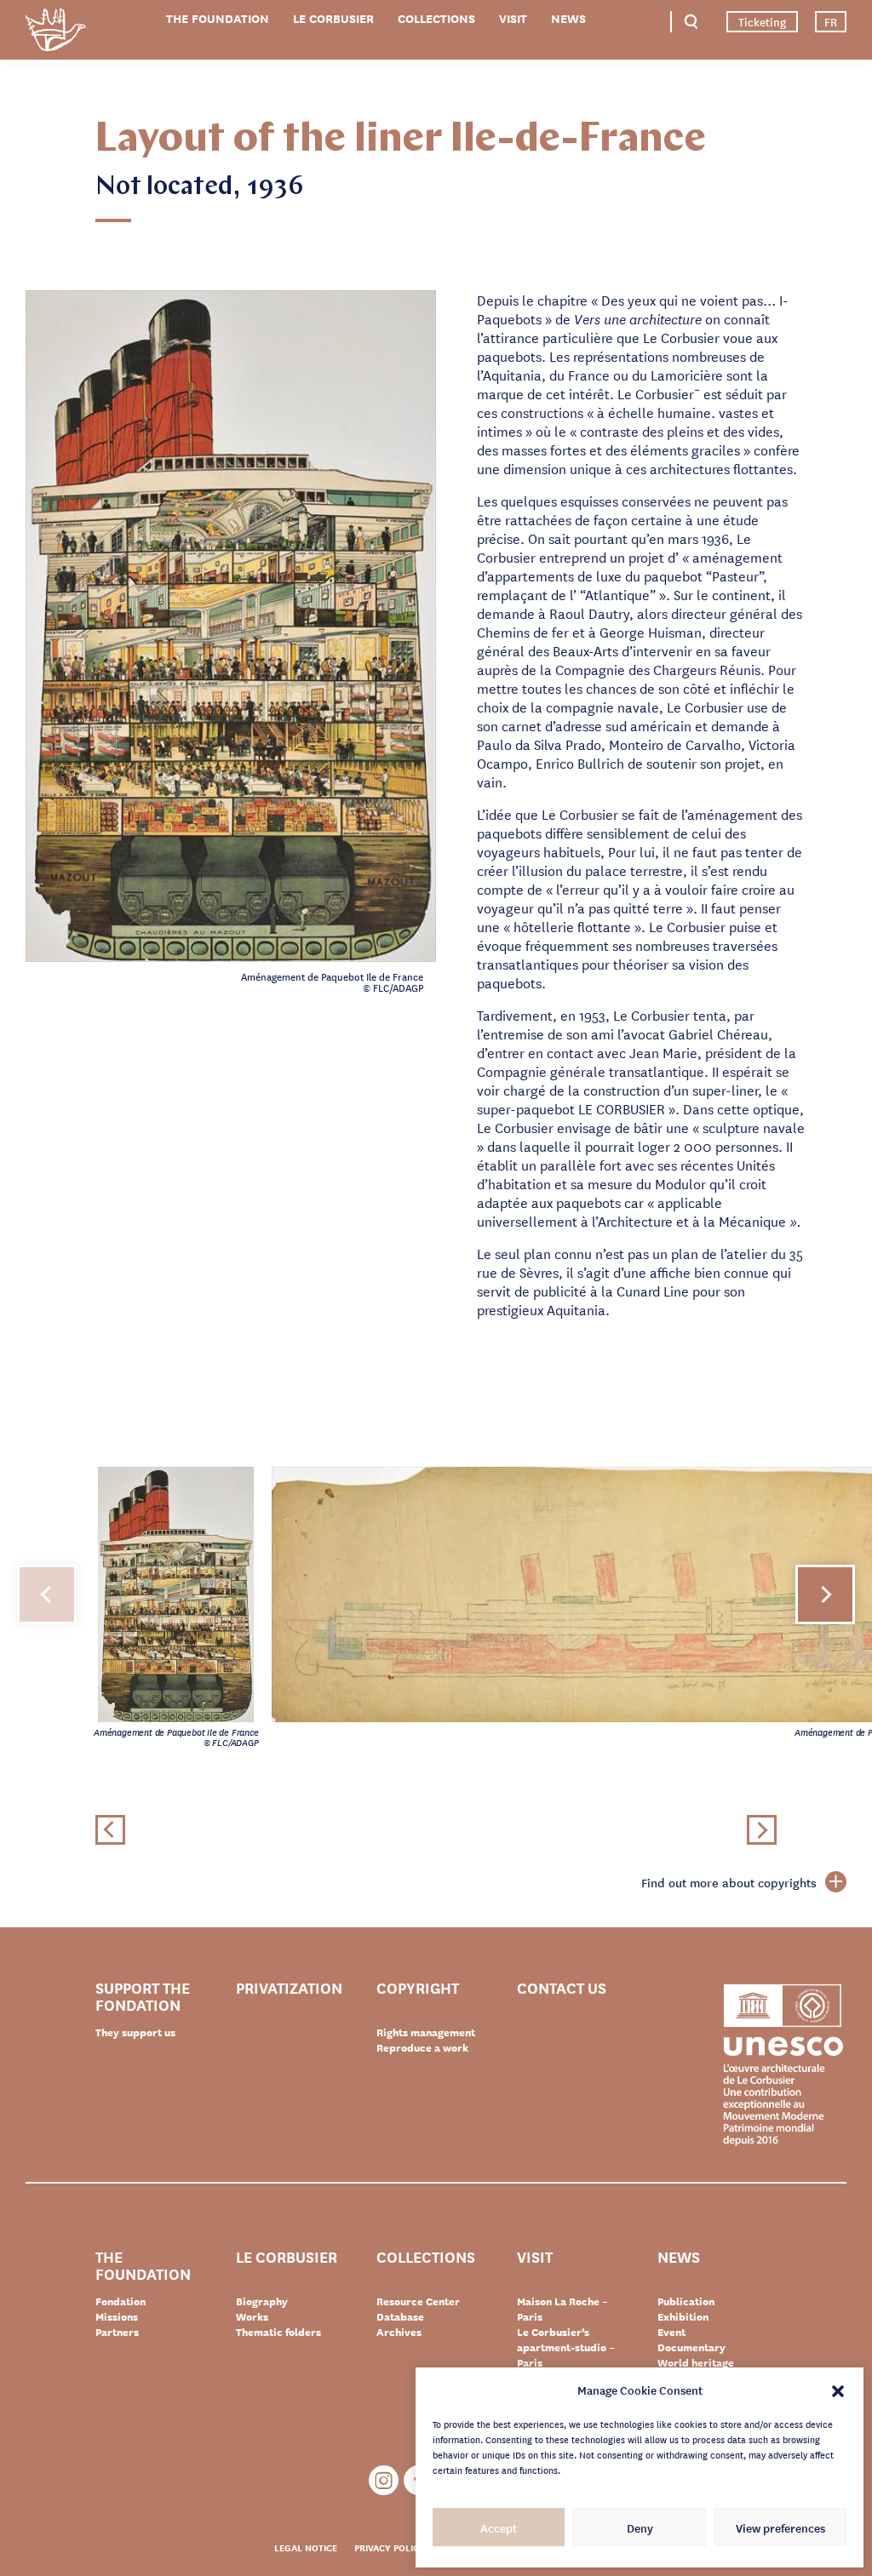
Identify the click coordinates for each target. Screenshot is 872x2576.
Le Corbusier (333, 18)
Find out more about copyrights (729, 1882)
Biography (262, 2301)
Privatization (289, 1988)
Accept (499, 2527)
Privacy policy (390, 2547)
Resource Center (418, 2301)
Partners (117, 2332)
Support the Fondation (143, 1995)
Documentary (691, 2347)
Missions (117, 2316)
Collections (436, 18)
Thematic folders (278, 2332)
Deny (640, 2527)
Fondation (120, 2301)
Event (671, 2332)
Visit (513, 18)
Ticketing (762, 21)
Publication (686, 2301)
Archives (399, 2332)
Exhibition (683, 2316)
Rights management (426, 2032)
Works (252, 2316)
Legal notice (306, 2547)
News (568, 18)
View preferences (780, 2527)
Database (400, 2316)
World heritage (696, 2362)
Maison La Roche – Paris (562, 2309)
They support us (135, 2032)
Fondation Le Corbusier (55, 33)
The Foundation (218, 18)
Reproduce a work (422, 2047)
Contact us (562, 1988)
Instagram (384, 2480)
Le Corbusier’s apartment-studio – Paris (566, 2347)
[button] (838, 2390)
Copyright (418, 1988)
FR (831, 21)
